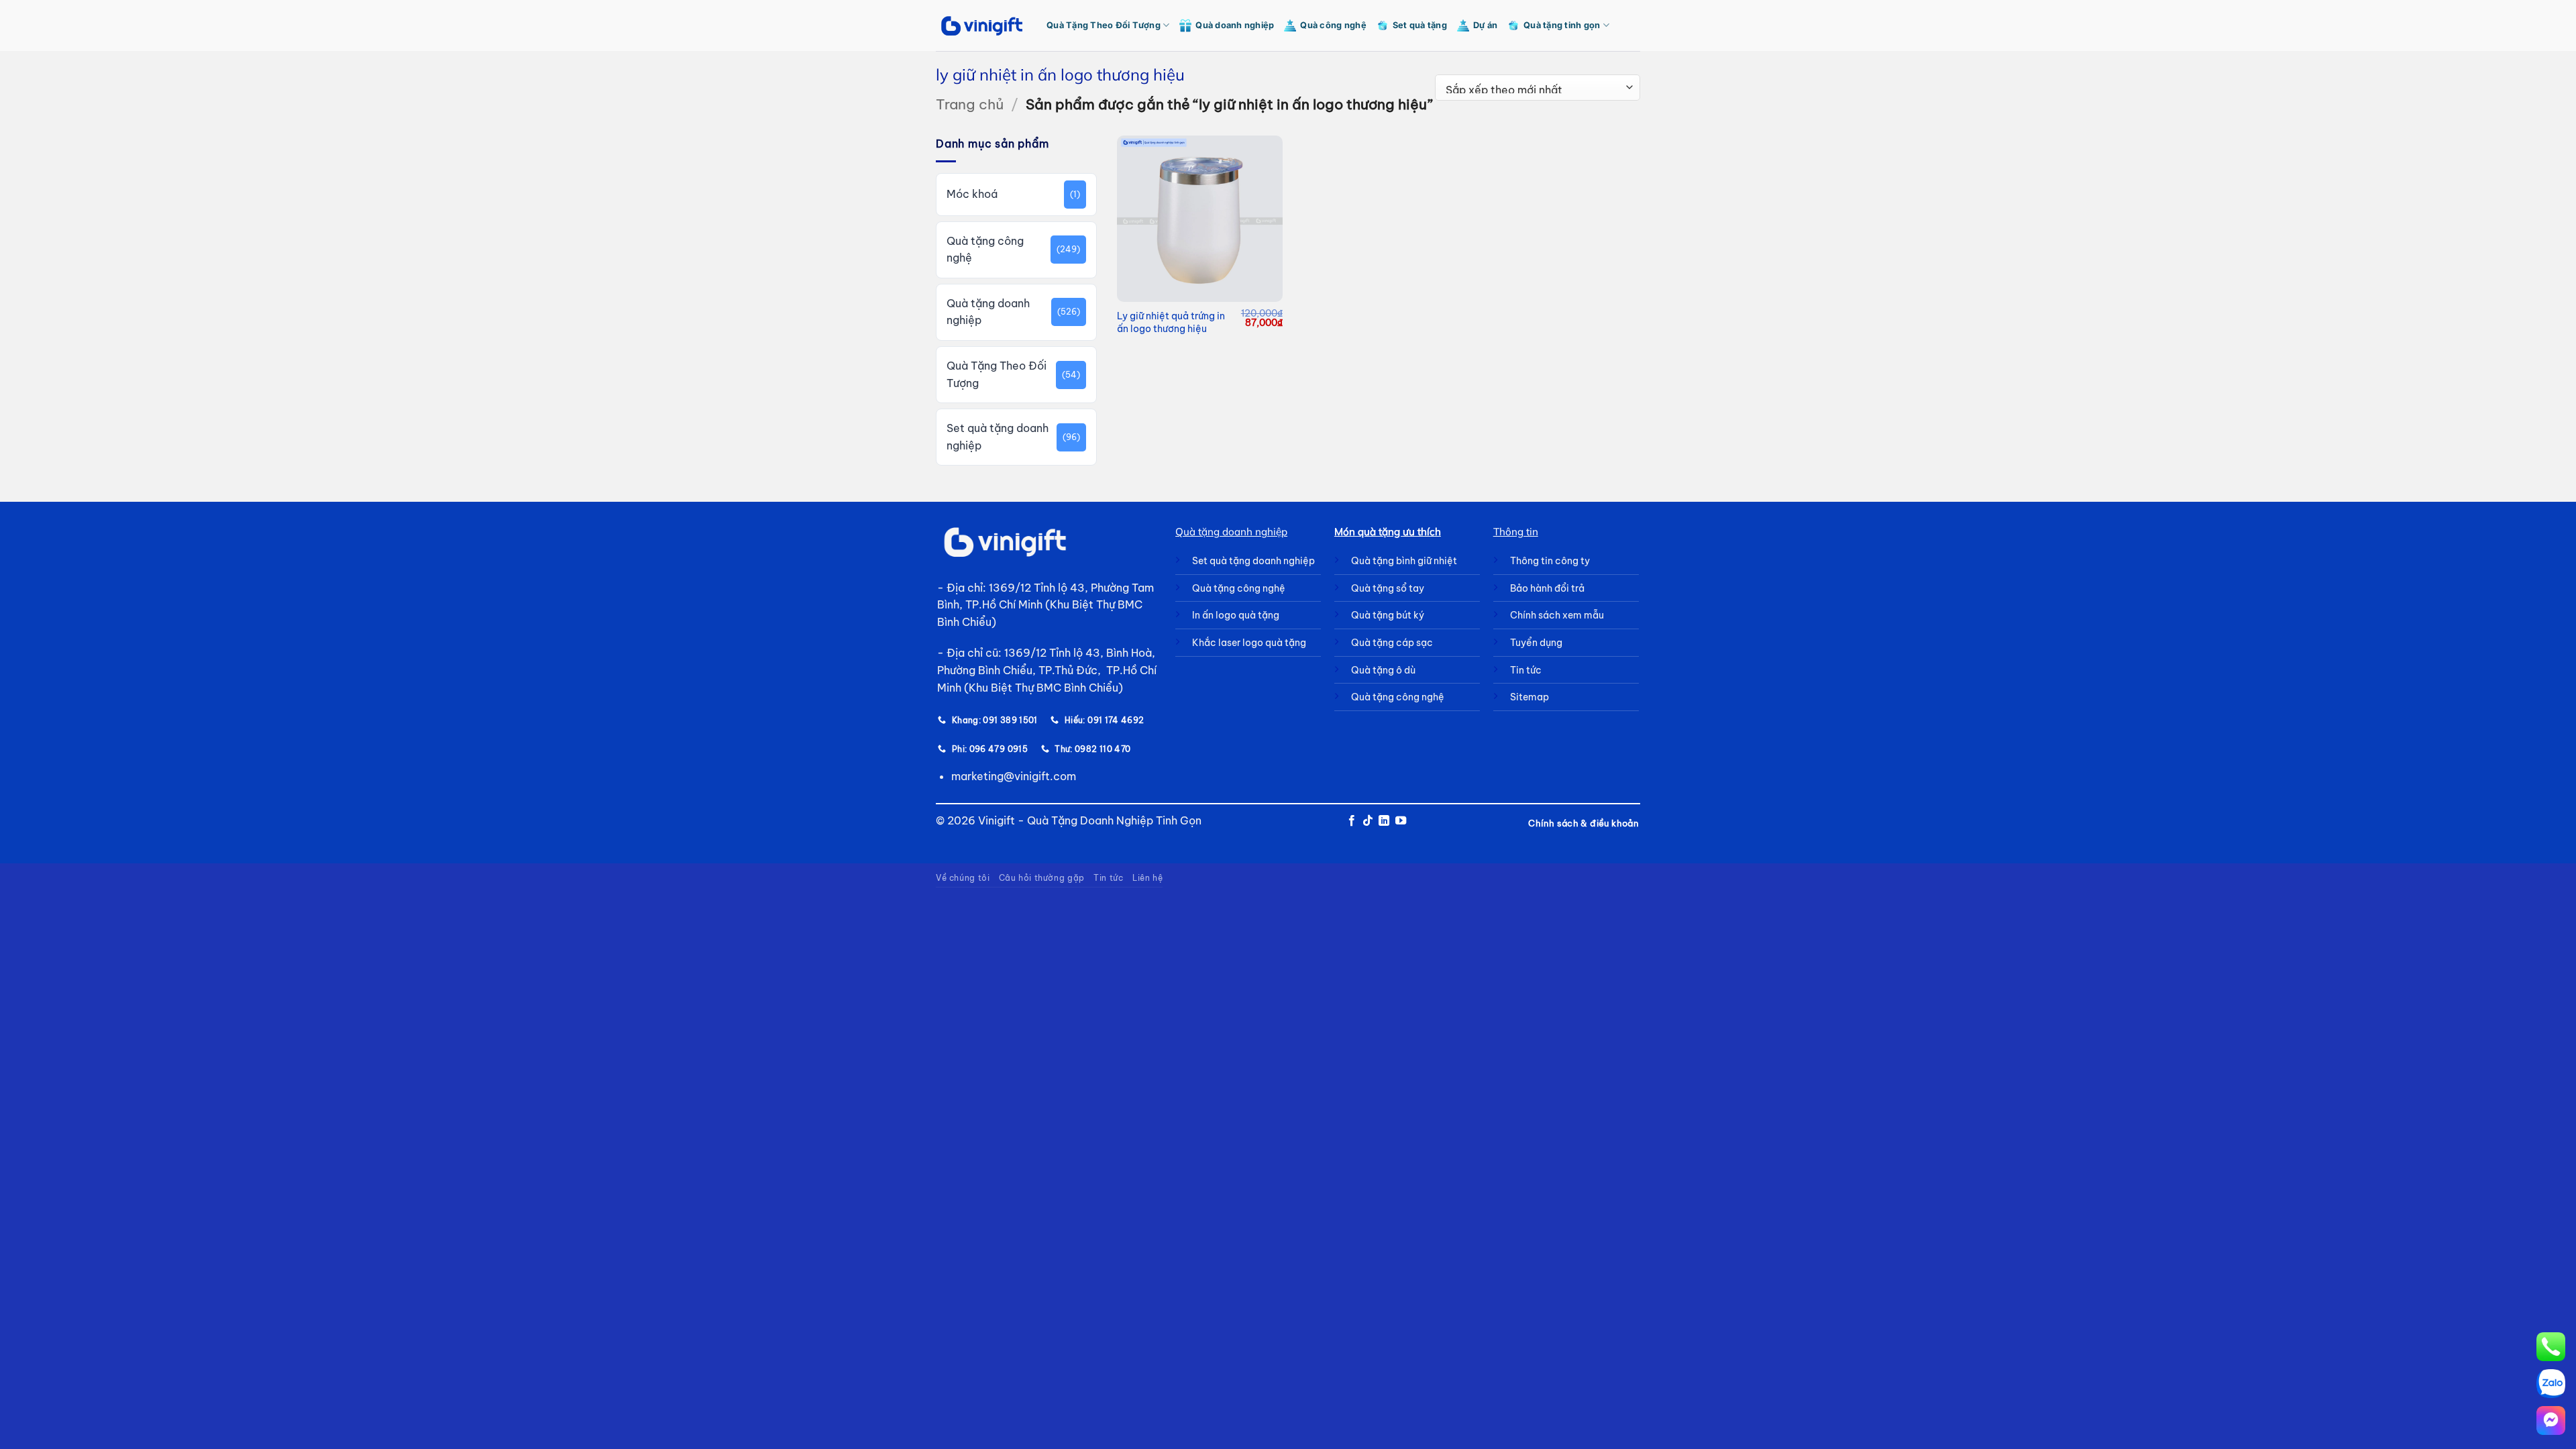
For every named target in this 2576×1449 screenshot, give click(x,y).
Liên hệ (1147, 878)
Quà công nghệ (1333, 25)
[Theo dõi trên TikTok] (1368, 821)
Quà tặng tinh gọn (1562, 25)
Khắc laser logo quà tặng (1249, 643)
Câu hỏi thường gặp (1042, 878)
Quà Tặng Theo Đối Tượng (1104, 25)
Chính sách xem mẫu (1557, 615)
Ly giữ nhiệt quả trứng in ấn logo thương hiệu (1171, 322)
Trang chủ (970, 104)
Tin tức (1108, 878)
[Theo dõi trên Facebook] (1351, 821)
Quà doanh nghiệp (1235, 25)
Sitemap (1529, 697)
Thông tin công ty (1550, 561)
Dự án (1485, 25)
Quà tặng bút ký (1388, 615)
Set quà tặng (1420, 25)
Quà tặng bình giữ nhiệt (1404, 561)
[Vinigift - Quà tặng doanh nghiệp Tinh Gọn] (981, 26)
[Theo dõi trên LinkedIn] (1384, 821)
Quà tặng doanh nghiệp (988, 312)
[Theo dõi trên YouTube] (1401, 821)
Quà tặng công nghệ (985, 250)
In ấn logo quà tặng (1236, 615)
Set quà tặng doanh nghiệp (998, 437)
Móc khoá (972, 194)
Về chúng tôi (963, 878)
